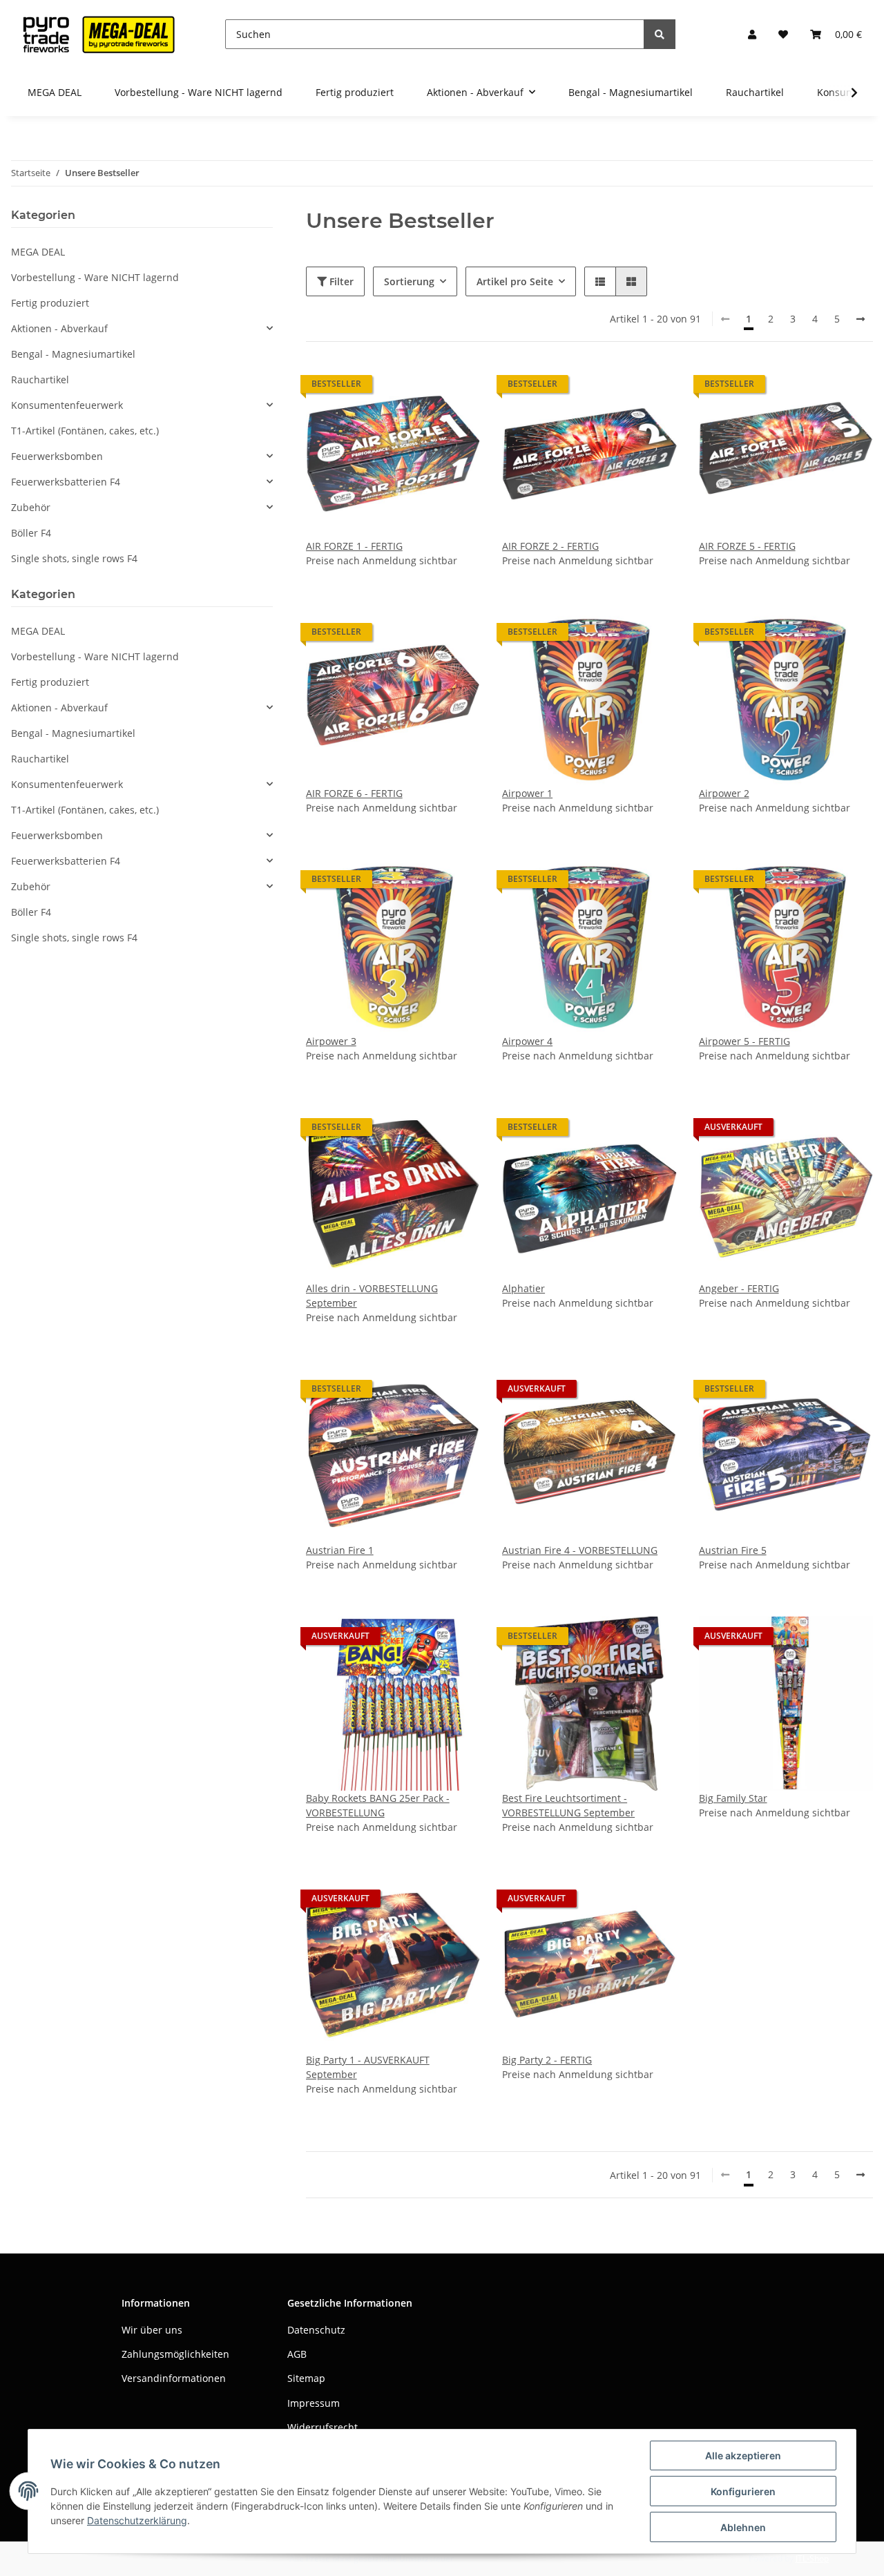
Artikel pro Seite (515, 281)
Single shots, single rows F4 (74, 558)
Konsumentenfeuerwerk (67, 405)
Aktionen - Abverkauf (59, 328)
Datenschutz (316, 2330)
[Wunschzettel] (783, 34)
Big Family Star (733, 1798)
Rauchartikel (40, 379)
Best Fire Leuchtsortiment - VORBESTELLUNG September (568, 1805)
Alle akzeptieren (743, 2455)
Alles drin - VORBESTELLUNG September (372, 1296)
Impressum (314, 2403)
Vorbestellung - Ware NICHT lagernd (95, 277)
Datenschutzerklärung (137, 2520)
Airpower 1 (527, 793)
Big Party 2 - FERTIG (547, 2060)
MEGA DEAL (38, 252)
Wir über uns (152, 2330)
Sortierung (409, 281)
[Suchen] (660, 34)
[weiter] (861, 319)
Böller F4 (31, 533)
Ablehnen (743, 2527)
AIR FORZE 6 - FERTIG (354, 793)
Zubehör (31, 507)
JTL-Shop (812, 2558)
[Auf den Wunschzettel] (457, 387)
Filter (340, 281)
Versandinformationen (174, 2378)
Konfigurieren (743, 2491)
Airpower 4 (527, 1041)
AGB (297, 2354)
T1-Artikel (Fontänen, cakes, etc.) (85, 431)
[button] (752, 34)
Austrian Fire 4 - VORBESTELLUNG (580, 1550)
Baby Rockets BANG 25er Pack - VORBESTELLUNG (378, 1805)
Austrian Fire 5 (733, 1550)
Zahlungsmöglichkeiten (175, 2354)
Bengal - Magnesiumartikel (73, 354)
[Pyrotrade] (96, 34)
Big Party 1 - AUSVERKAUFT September (368, 2067)
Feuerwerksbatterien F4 (66, 482)
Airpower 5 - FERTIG (744, 1041)
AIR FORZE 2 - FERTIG (550, 546)
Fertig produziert (50, 303)
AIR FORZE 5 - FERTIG (747, 546)
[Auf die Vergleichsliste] (421, 387)
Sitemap (306, 2378)
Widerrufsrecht (323, 2427)
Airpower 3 (331, 1041)
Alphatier (523, 1288)
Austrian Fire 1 (340, 1550)
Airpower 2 (724, 793)
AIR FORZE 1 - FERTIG (354, 546)
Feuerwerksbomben (57, 456)
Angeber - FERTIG (739, 1288)
